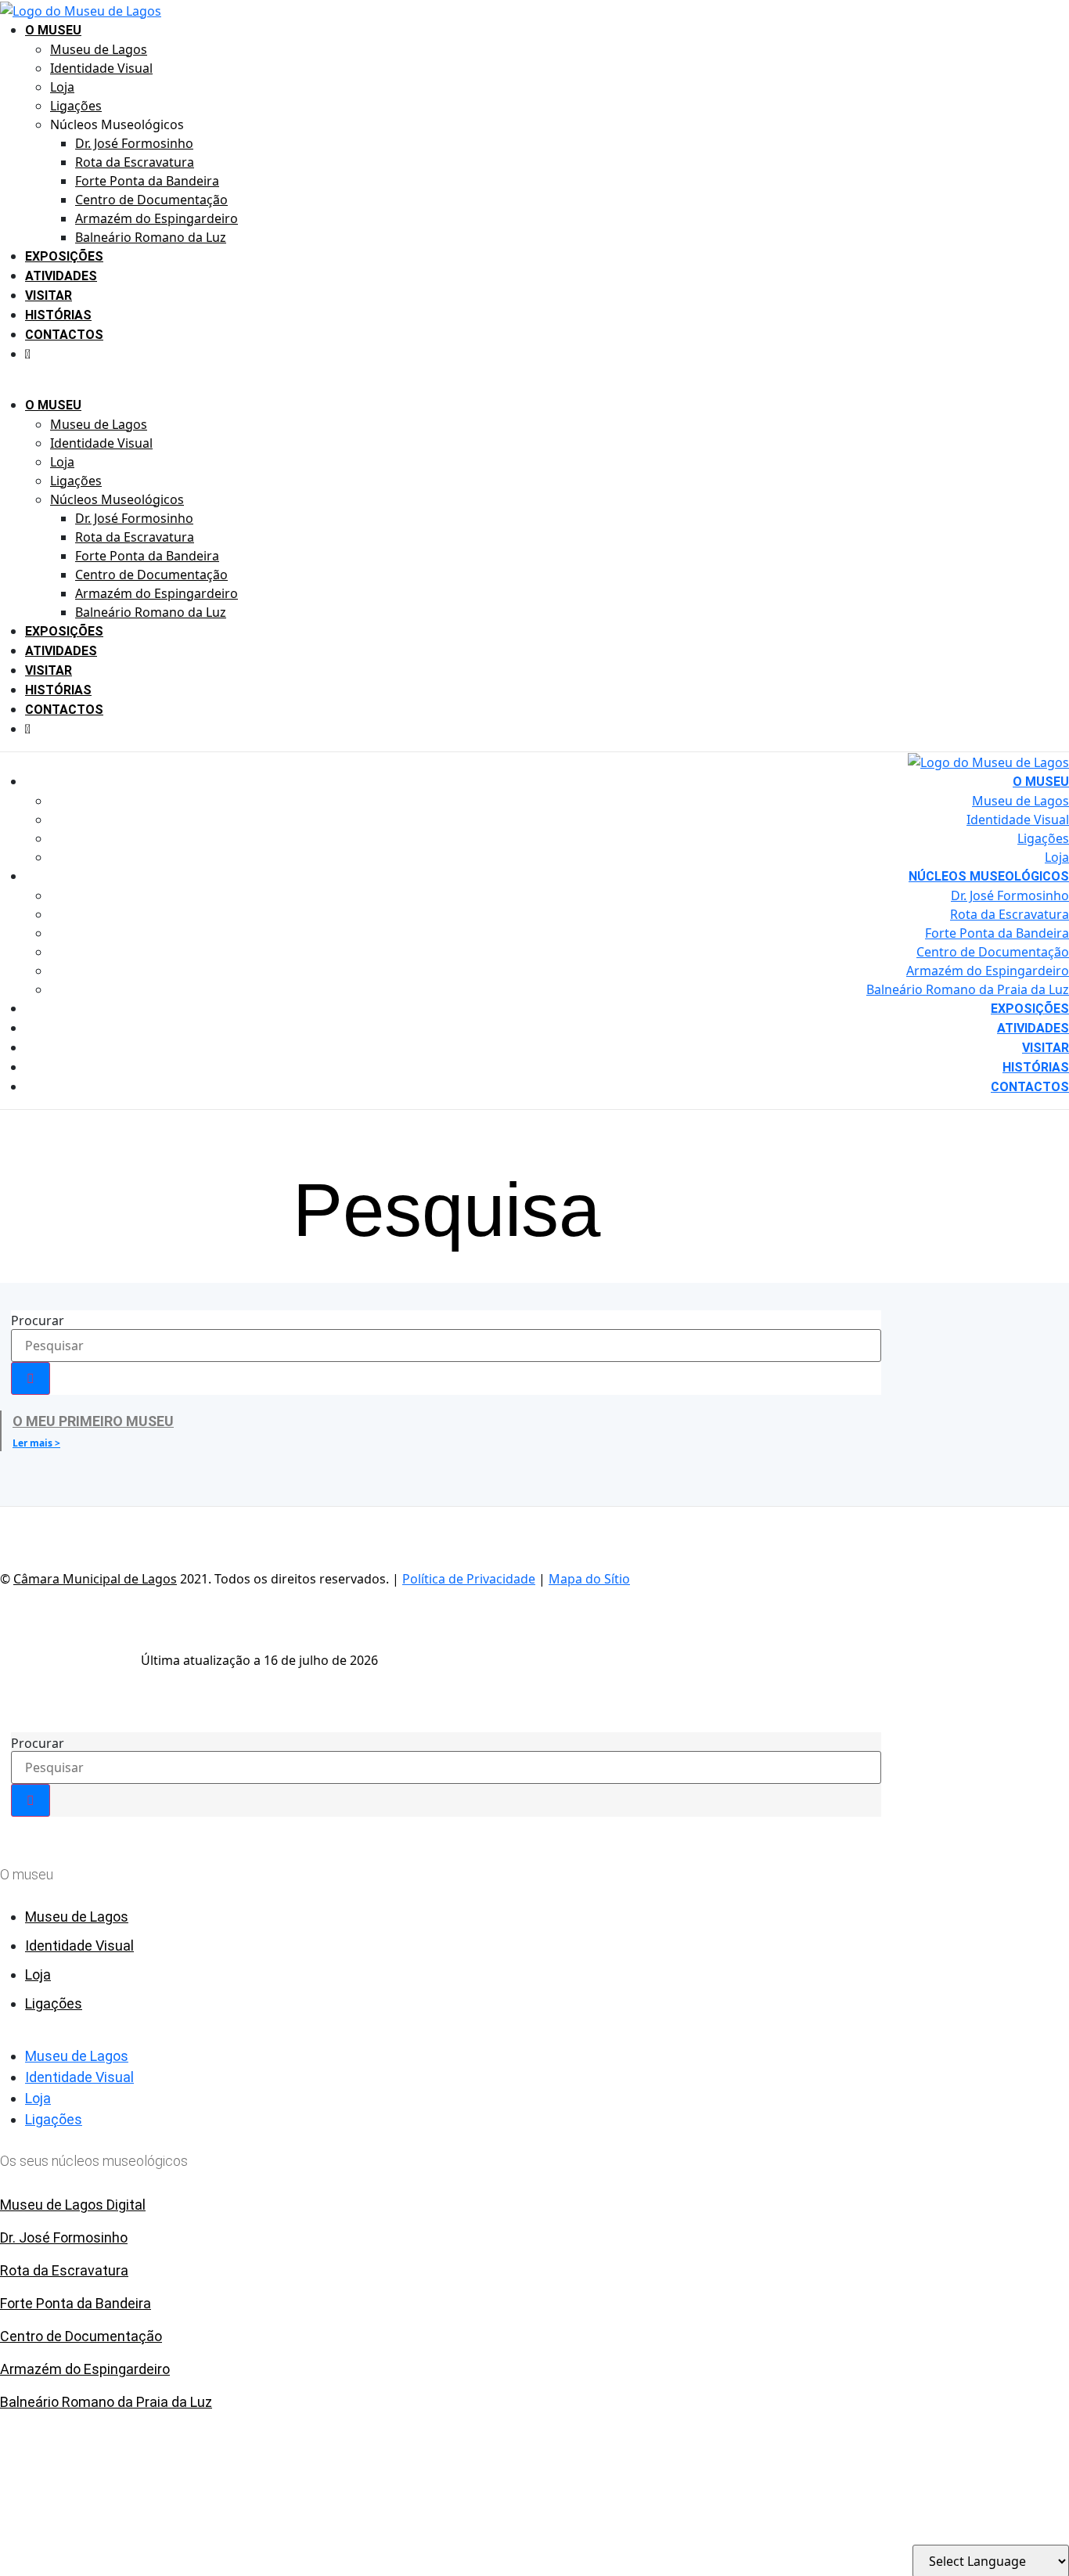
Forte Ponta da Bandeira (147, 181)
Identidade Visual (101, 68)
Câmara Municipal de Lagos (95, 1579)
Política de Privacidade (469, 1579)
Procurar (38, 1320)
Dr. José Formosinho (134, 143)
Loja (62, 87)
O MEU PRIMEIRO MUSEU (93, 1421)
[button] (422, 386)
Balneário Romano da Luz (151, 237)
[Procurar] (31, 1378)
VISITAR (49, 295)
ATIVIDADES (61, 276)
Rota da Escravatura (135, 162)
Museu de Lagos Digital (73, 2205)
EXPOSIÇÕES (64, 256)
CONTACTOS (64, 335)
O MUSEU (53, 30)
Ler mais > (36, 1443)
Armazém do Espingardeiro (157, 218)
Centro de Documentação (151, 200)
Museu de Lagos (99, 49)
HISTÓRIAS (58, 315)
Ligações (76, 106)
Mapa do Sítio (589, 1579)
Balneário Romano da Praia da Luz (968, 989)
